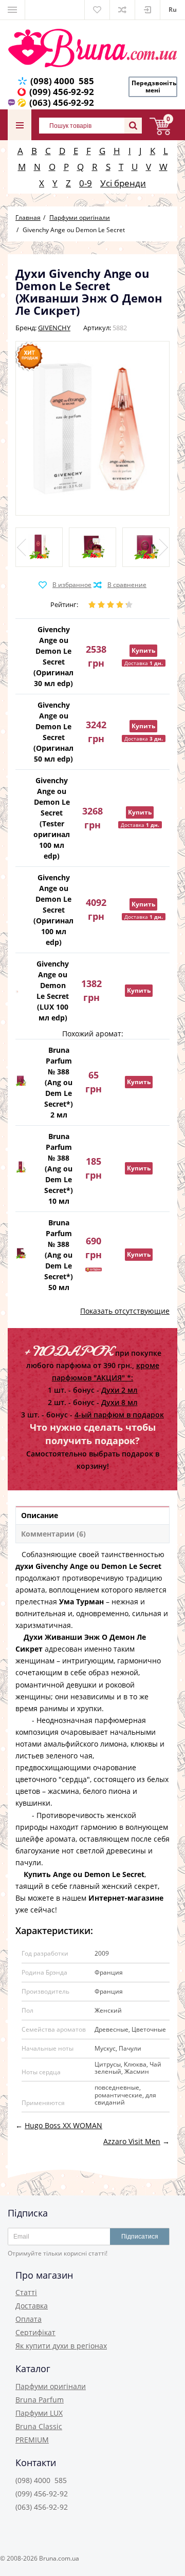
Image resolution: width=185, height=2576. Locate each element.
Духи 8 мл (119, 1402)
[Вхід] (147, 10)
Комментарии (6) (53, 1534)
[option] (39, 547)
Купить (143, 650)
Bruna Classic (39, 2426)
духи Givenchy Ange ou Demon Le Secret (88, 1566)
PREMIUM (32, 2440)
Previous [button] (23, 547)
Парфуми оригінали (51, 2386)
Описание (40, 1515)
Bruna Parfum (40, 2400)
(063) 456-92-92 (62, 102)
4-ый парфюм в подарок (119, 1415)
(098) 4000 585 (62, 81)
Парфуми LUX (39, 2413)
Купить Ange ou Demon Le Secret (84, 1874)
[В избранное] (65, 585)
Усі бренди (123, 183)
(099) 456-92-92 (62, 92)
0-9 (86, 183)
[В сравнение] (120, 585)
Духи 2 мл (119, 1390)
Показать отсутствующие (125, 1311)
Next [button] (162, 547)
